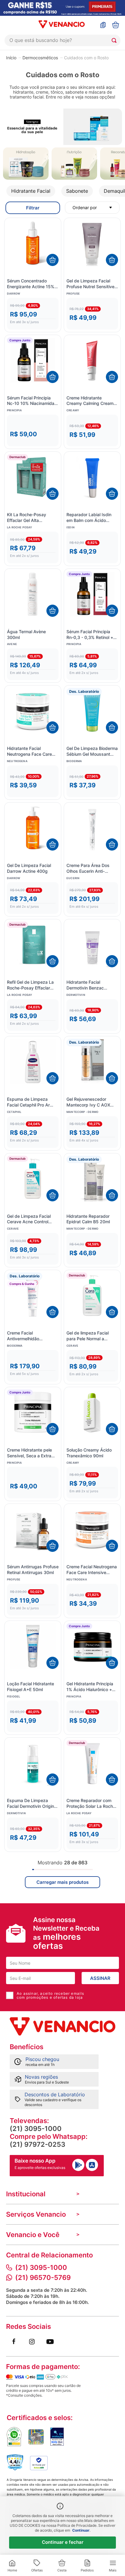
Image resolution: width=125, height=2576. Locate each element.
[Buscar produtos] (115, 40)
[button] (33, 314)
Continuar (81, 2530)
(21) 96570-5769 (43, 2277)
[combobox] (62, 40)
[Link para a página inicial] (11, 57)
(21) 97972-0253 (37, 2144)
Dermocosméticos (40, 58)
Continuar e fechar (63, 2542)
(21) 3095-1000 (36, 2129)
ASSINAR (100, 1978)
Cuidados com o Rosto (86, 58)
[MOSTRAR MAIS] (62, 1882)
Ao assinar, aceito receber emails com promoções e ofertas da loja (51, 1995)
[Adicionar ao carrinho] (52, 260)
